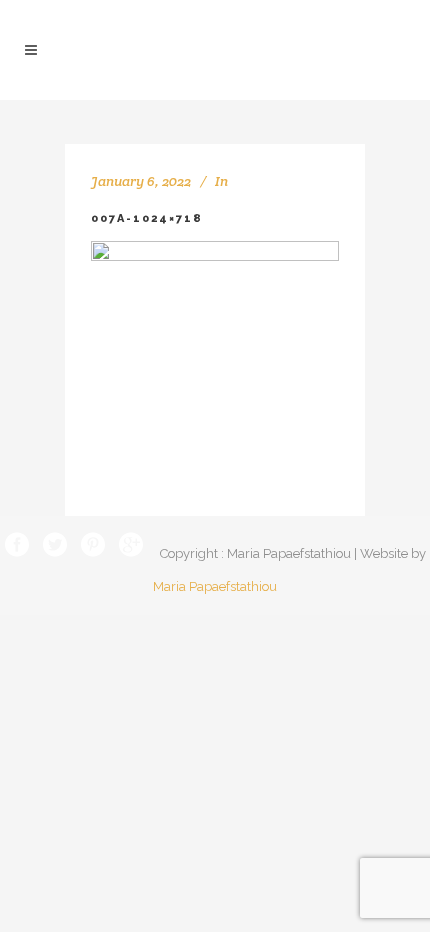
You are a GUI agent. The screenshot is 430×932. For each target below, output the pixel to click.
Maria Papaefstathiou (215, 586)
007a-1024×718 (147, 218)
